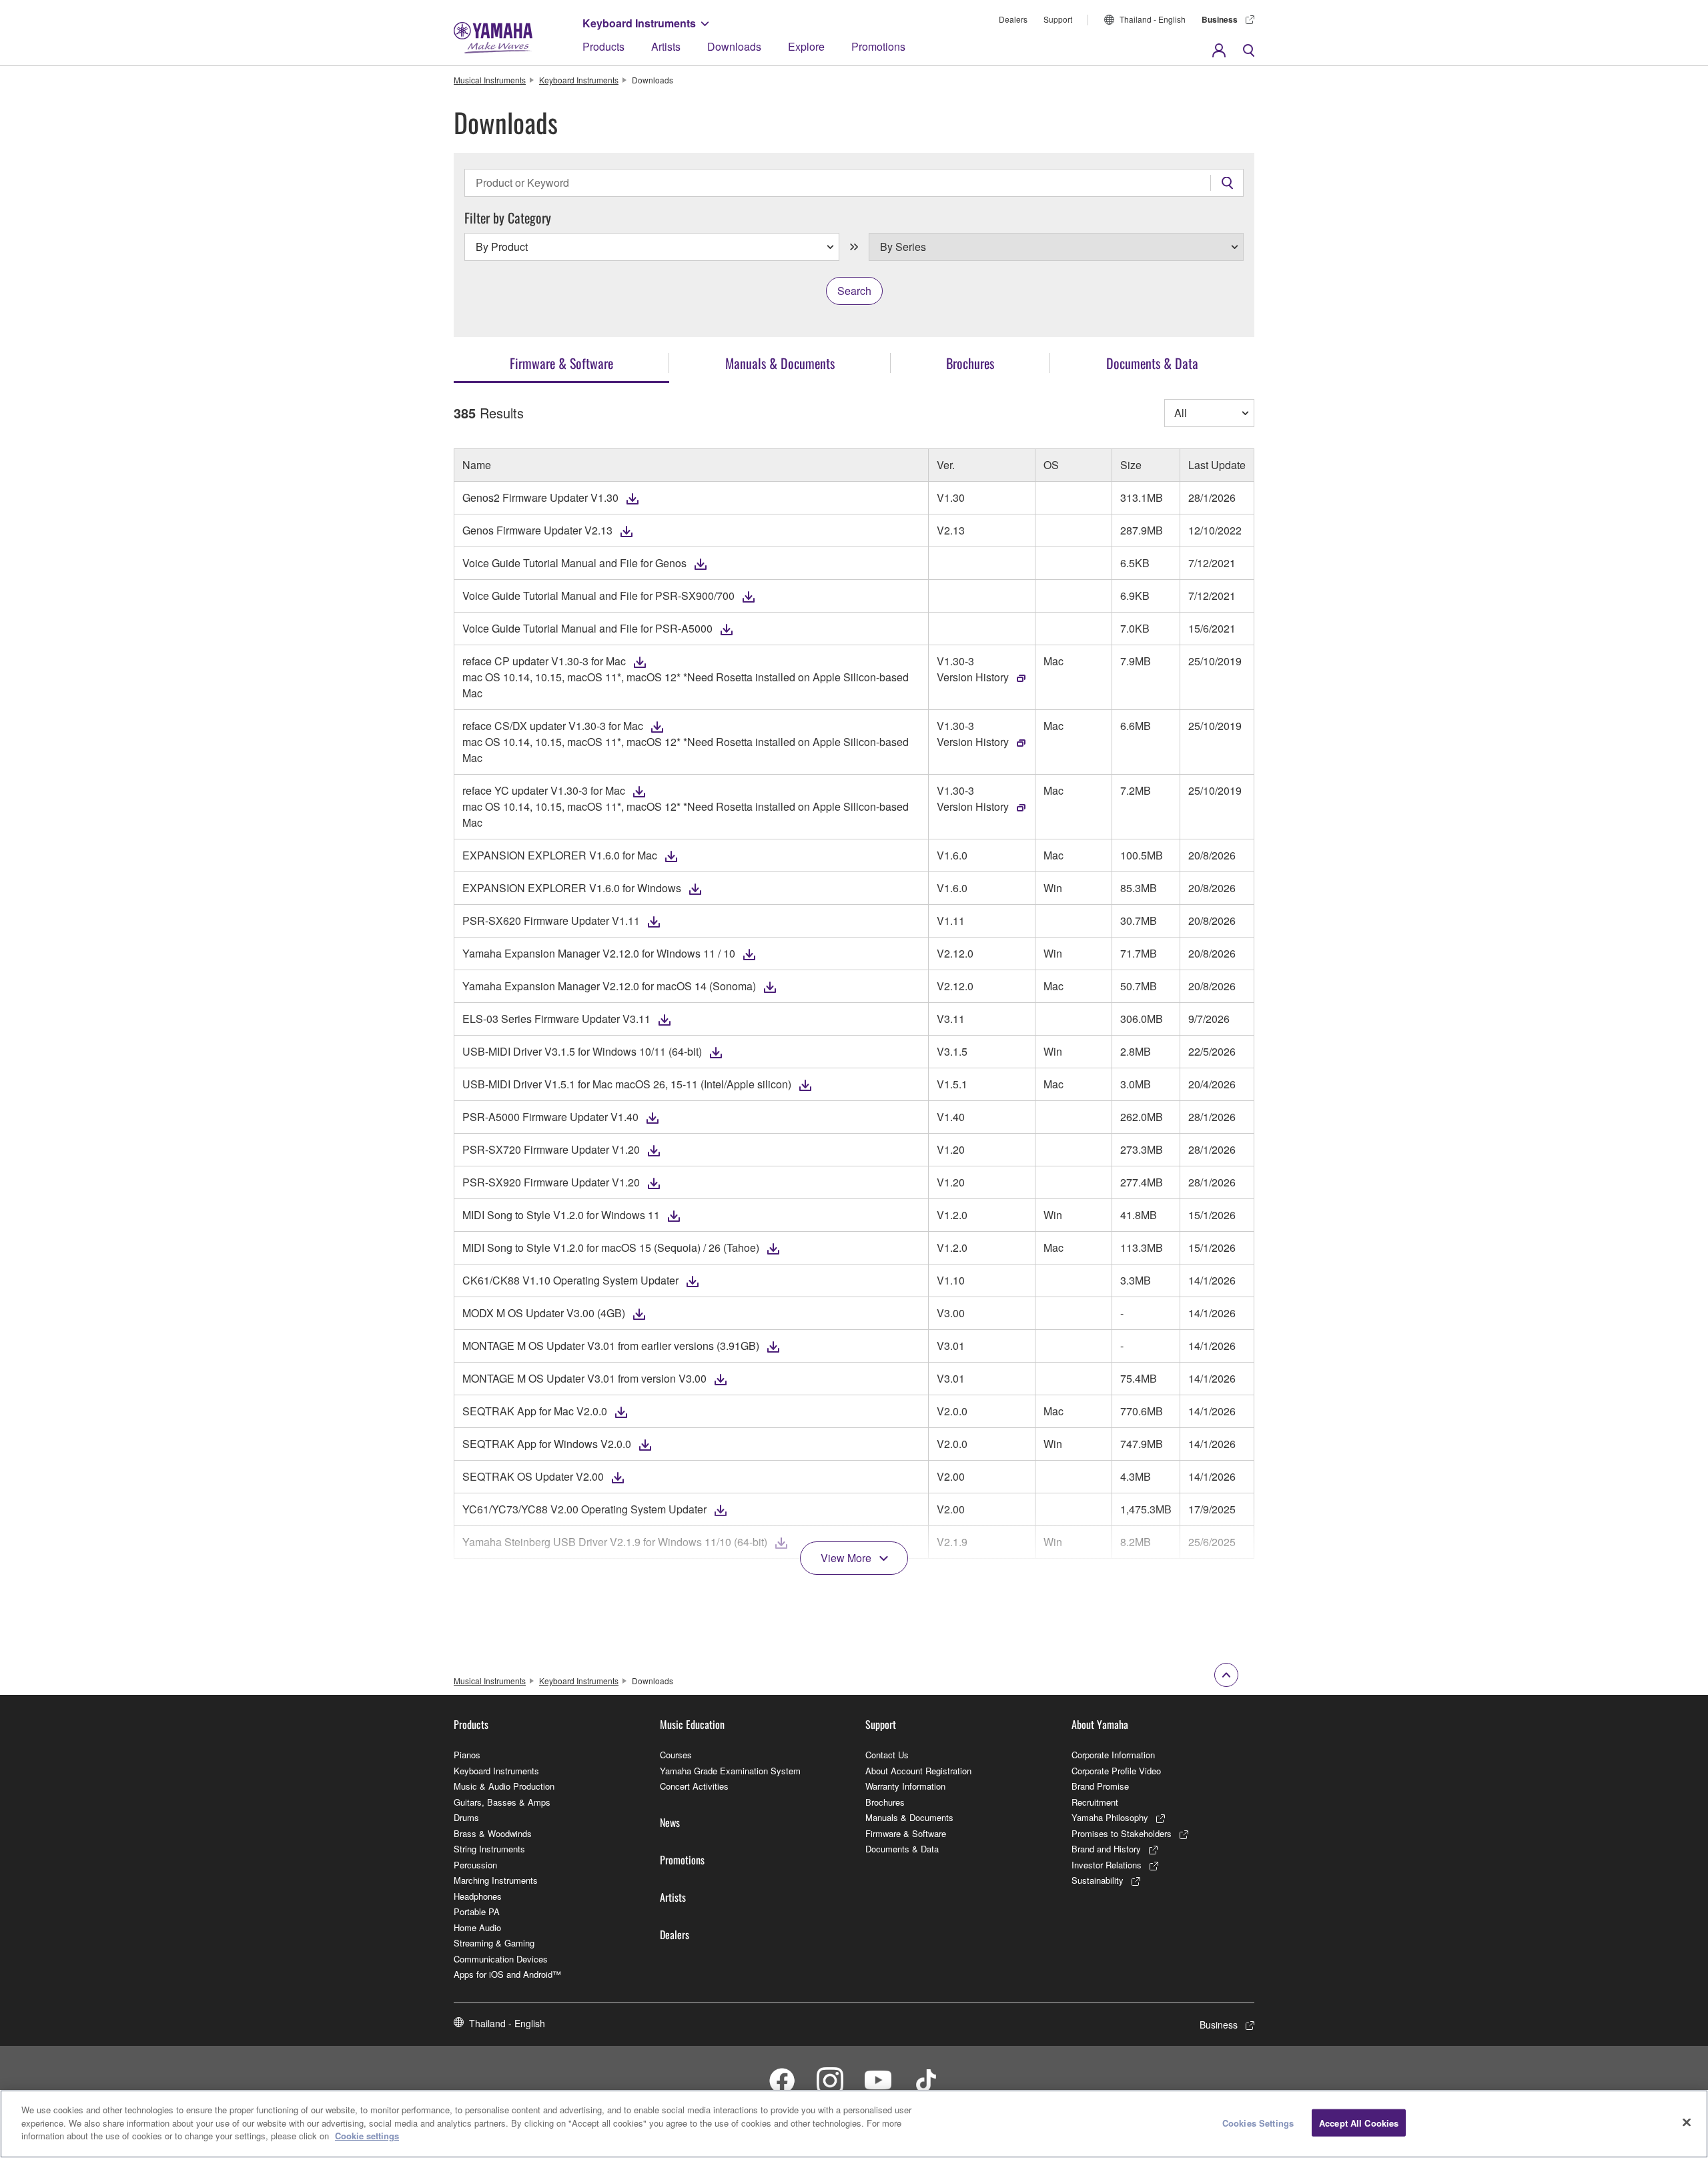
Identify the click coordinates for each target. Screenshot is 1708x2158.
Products (603, 46)
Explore (806, 46)
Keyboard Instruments (639, 23)
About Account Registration (918, 1771)
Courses (676, 1755)
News (670, 1822)
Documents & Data (902, 1849)
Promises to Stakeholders (1122, 1833)
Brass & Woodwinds (493, 1833)
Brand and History (1106, 1849)
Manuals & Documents (909, 1817)
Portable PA (477, 1911)
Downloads (734, 46)
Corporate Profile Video (1116, 1771)
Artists (666, 46)
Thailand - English (1153, 19)
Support (1058, 19)
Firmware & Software (906, 1833)
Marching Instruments (496, 1880)
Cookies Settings (1258, 2123)
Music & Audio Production (504, 1786)
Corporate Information (1113, 1755)
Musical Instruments (490, 80)
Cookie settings (367, 2136)
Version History (973, 677)
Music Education (692, 1724)
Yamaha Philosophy (1110, 1817)
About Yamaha (1100, 1724)
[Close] (1687, 2123)
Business (1220, 19)
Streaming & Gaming (494, 1943)
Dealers (1013, 19)
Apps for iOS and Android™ (507, 1974)
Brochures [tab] (970, 363)
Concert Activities (694, 1786)
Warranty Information (905, 1786)
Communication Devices (501, 1959)
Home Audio (477, 1927)
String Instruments (489, 1849)
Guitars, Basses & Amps (502, 1802)
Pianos (467, 1755)
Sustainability (1098, 1880)
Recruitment (1095, 1802)
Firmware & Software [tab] (561, 363)
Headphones (478, 1896)
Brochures (885, 1802)
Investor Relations (1107, 1865)
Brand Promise (1100, 1786)
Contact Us (887, 1755)
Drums (466, 1817)
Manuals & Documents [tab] (780, 363)
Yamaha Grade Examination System (730, 1771)
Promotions (878, 46)
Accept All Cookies (1359, 2123)
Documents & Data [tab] (1152, 363)
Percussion (475, 1865)
